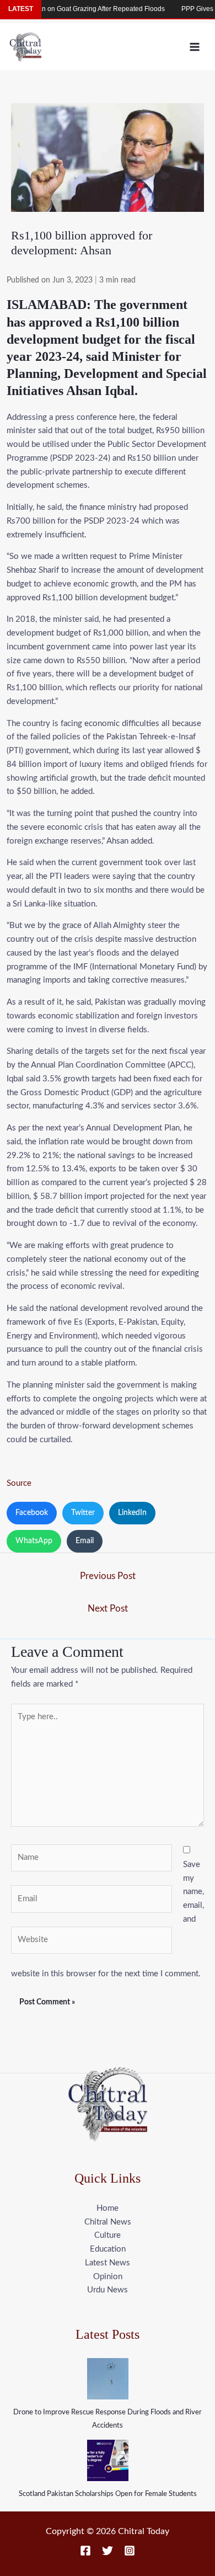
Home (108, 2208)
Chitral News (108, 2222)
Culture (108, 2235)
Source (19, 1483)
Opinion (108, 2277)
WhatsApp (34, 1541)
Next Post (108, 1609)
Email (85, 1541)
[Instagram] (130, 2551)
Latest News (108, 2263)
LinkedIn (132, 1513)
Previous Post (108, 1576)
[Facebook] (85, 2551)
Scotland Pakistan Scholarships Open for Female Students (108, 2494)
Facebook (32, 1513)
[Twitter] (108, 2551)
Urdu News (108, 2290)
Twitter (83, 1513)
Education (108, 2249)
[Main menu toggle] (195, 47)
